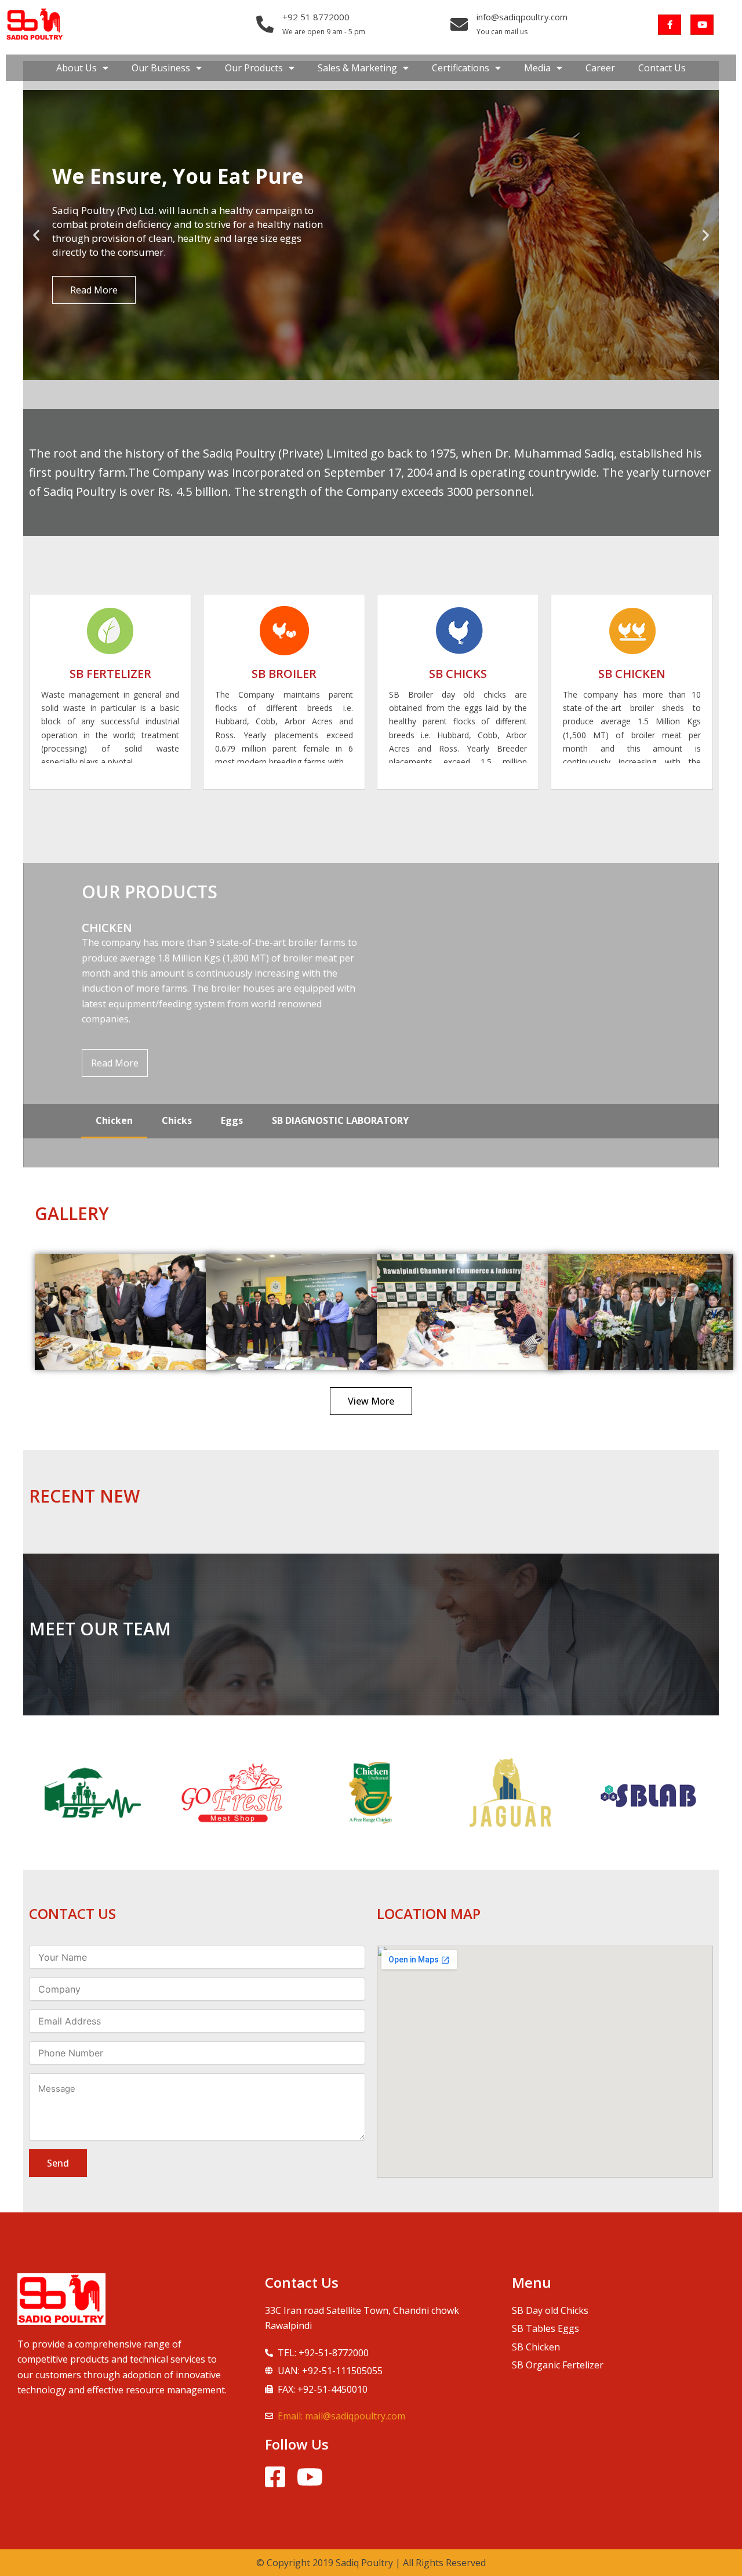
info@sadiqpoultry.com (522, 17)
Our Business (161, 68)
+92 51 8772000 (316, 17)
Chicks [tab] (177, 1120)
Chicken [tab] (114, 1120)
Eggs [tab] (232, 1120)
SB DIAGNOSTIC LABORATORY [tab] (340, 1120)
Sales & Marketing (357, 68)
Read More (115, 1063)
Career (600, 68)
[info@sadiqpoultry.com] (459, 24)
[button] (36, 235)
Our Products (254, 68)
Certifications (461, 68)
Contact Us (662, 68)
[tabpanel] (371, 1015)
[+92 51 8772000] (265, 24)
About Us (77, 68)
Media (537, 68)
